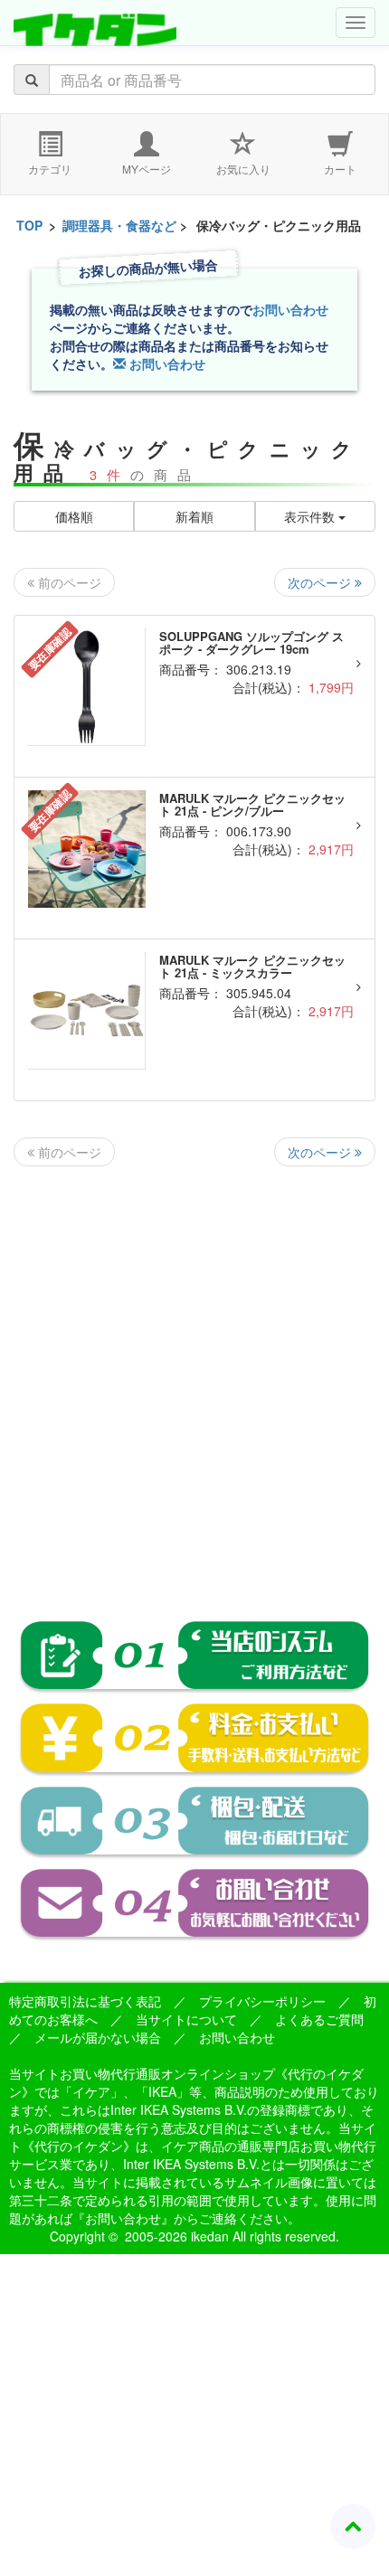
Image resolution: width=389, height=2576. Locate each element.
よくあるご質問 (319, 2019)
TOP (29, 225)
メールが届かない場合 (98, 2037)
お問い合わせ (290, 309)
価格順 (74, 516)
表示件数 (311, 516)
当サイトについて (186, 2019)
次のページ (321, 582)
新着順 (194, 516)
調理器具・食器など (119, 225)
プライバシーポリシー (262, 2001)
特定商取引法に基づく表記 (85, 2001)
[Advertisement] (194, 1379)
